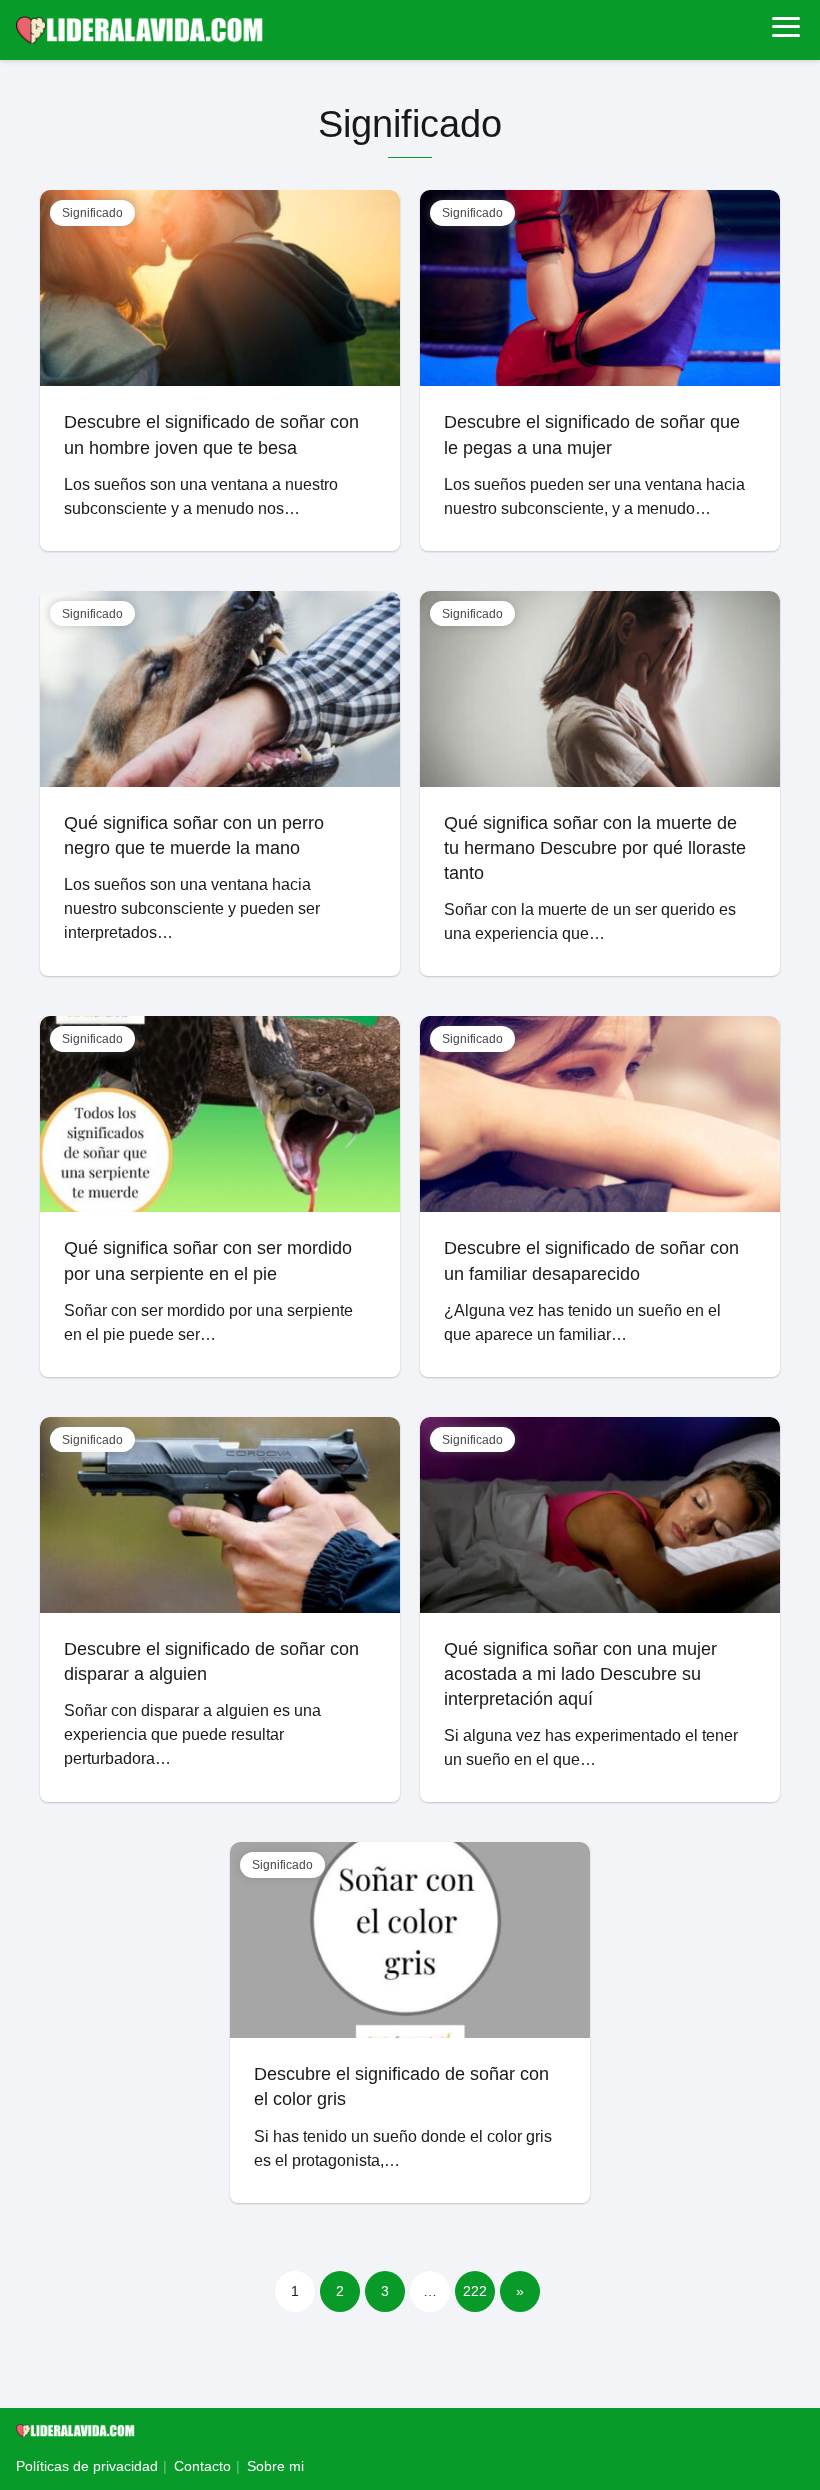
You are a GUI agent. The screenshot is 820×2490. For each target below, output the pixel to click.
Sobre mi (275, 2466)
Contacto (202, 2466)
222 (475, 2291)
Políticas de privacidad (87, 2466)
